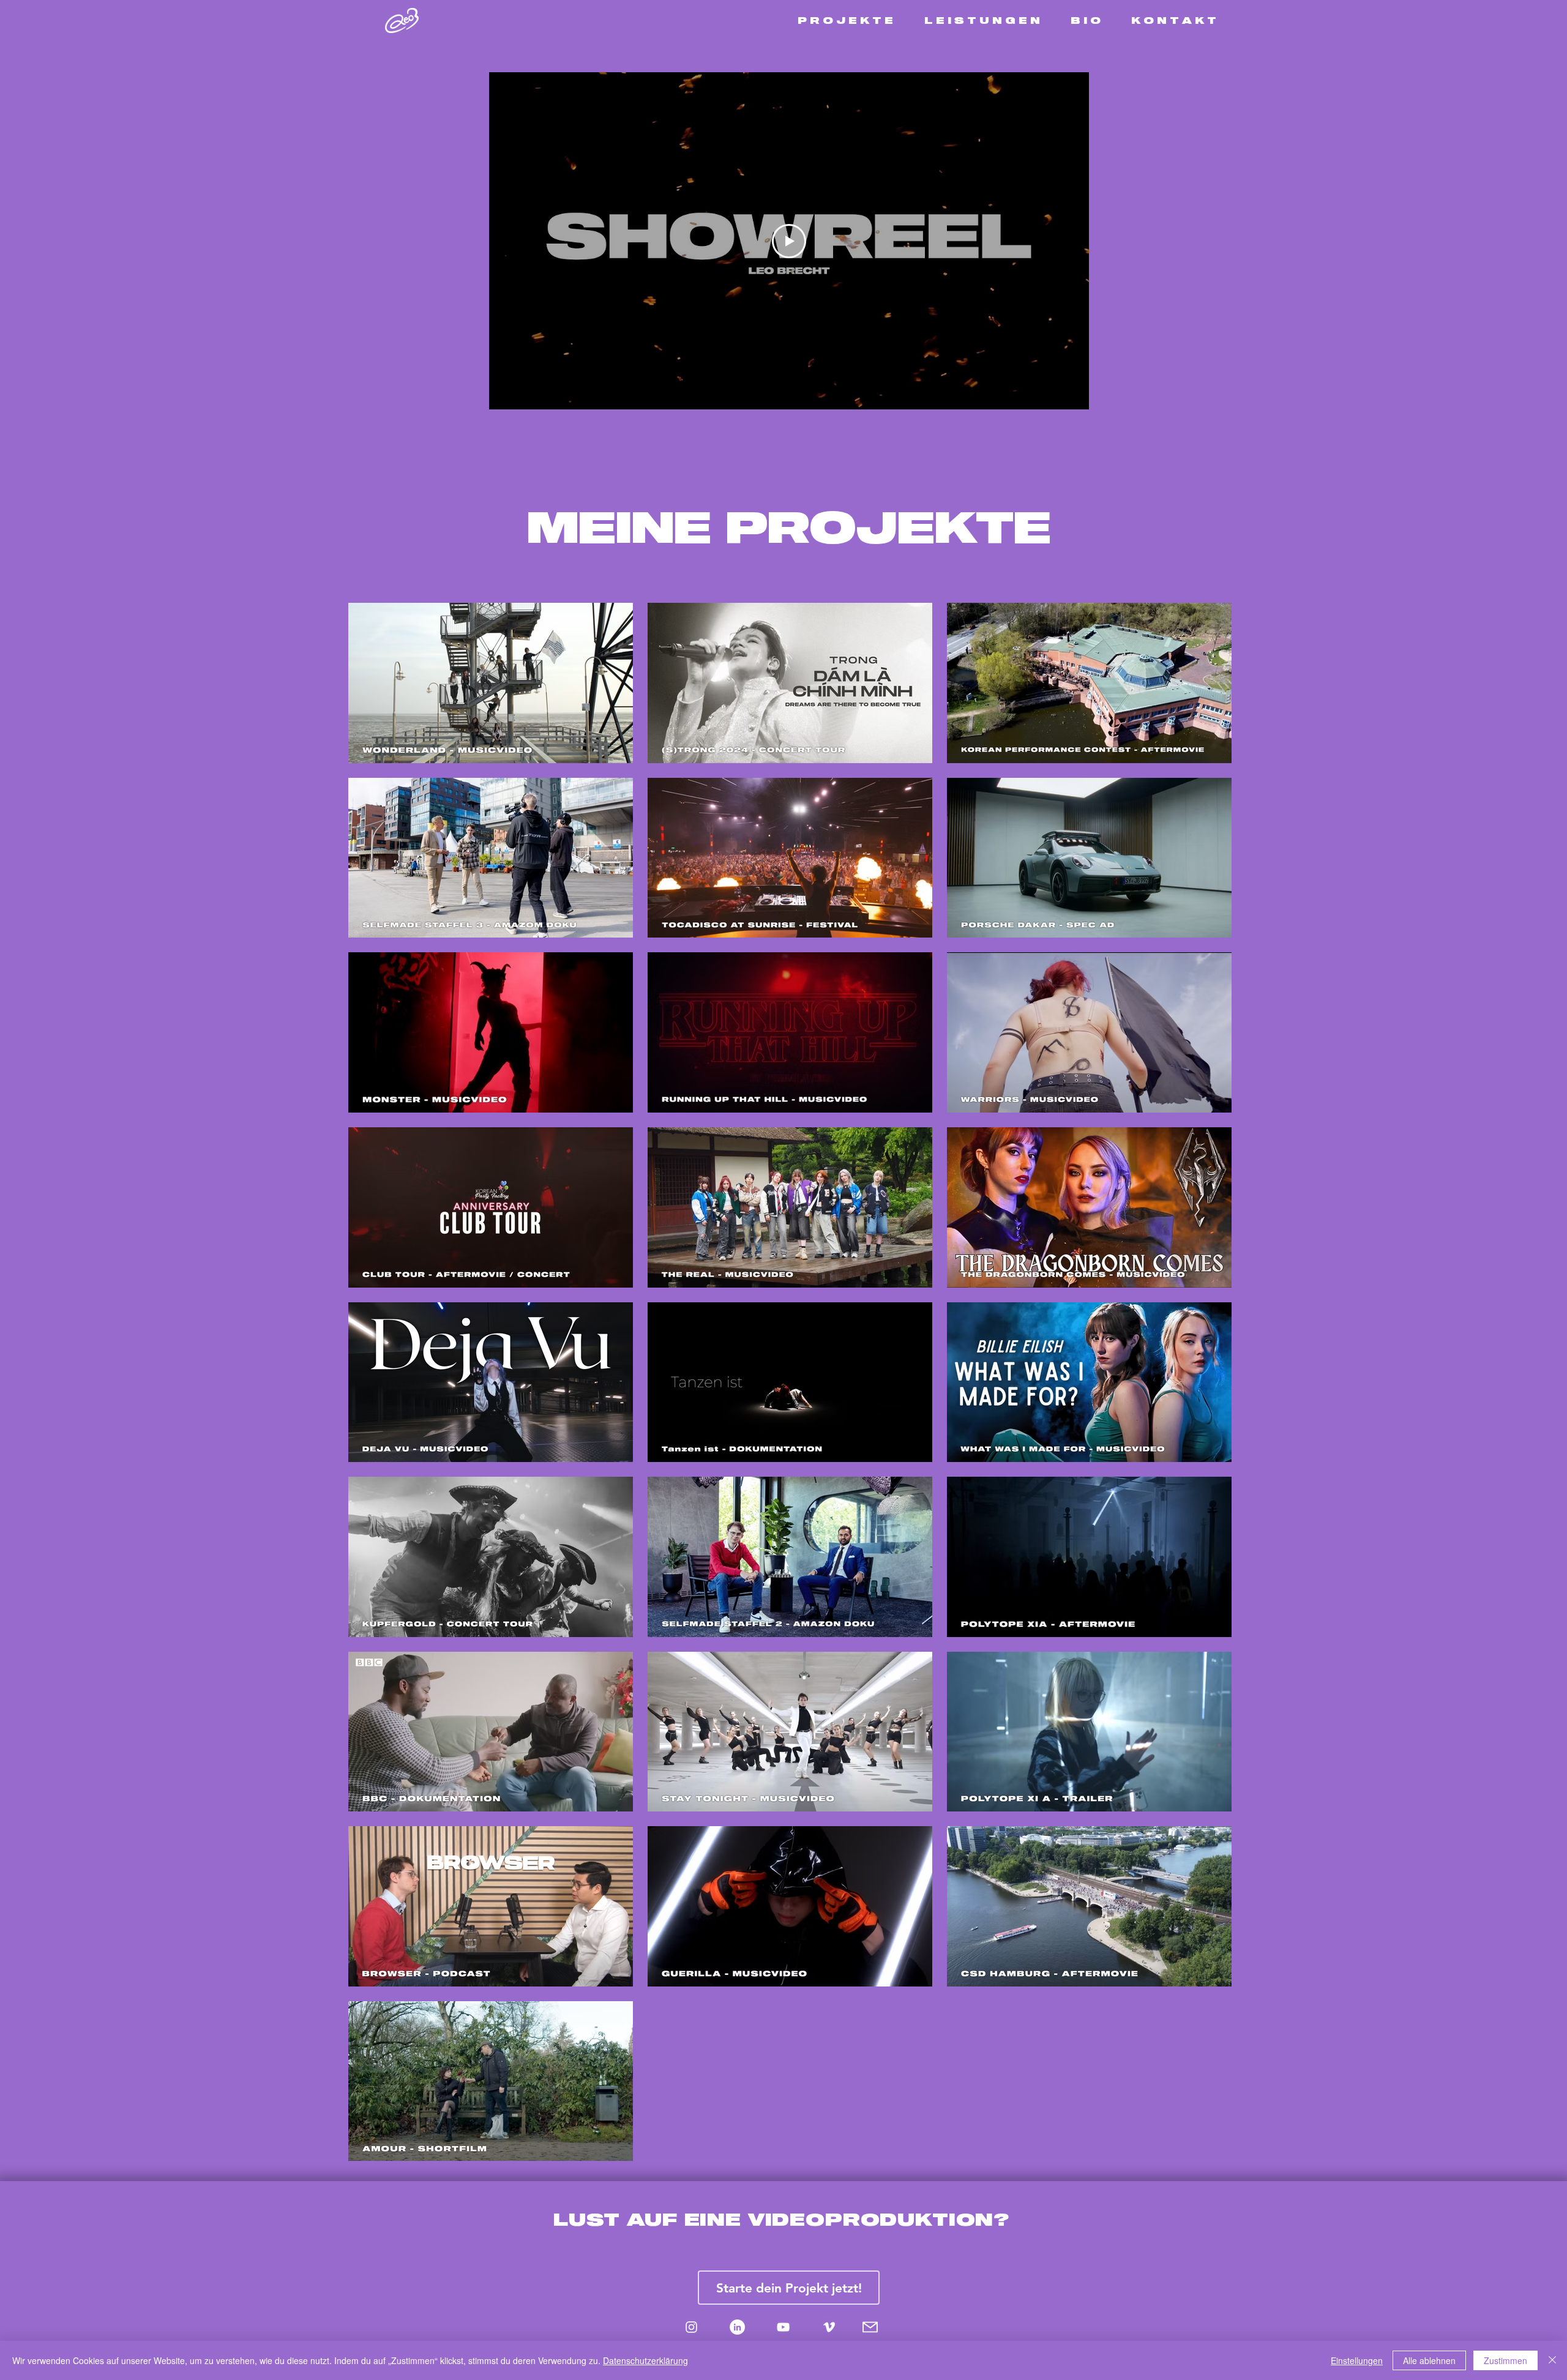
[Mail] (870, 2327)
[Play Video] (789, 241)
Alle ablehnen (1429, 2360)
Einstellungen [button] (1357, 2360)
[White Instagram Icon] (691, 2327)
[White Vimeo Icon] (829, 2327)
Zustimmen (1505, 2360)
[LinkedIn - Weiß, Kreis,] (737, 2327)
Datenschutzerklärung (645, 2360)
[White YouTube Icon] (783, 2327)
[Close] (1552, 2360)
